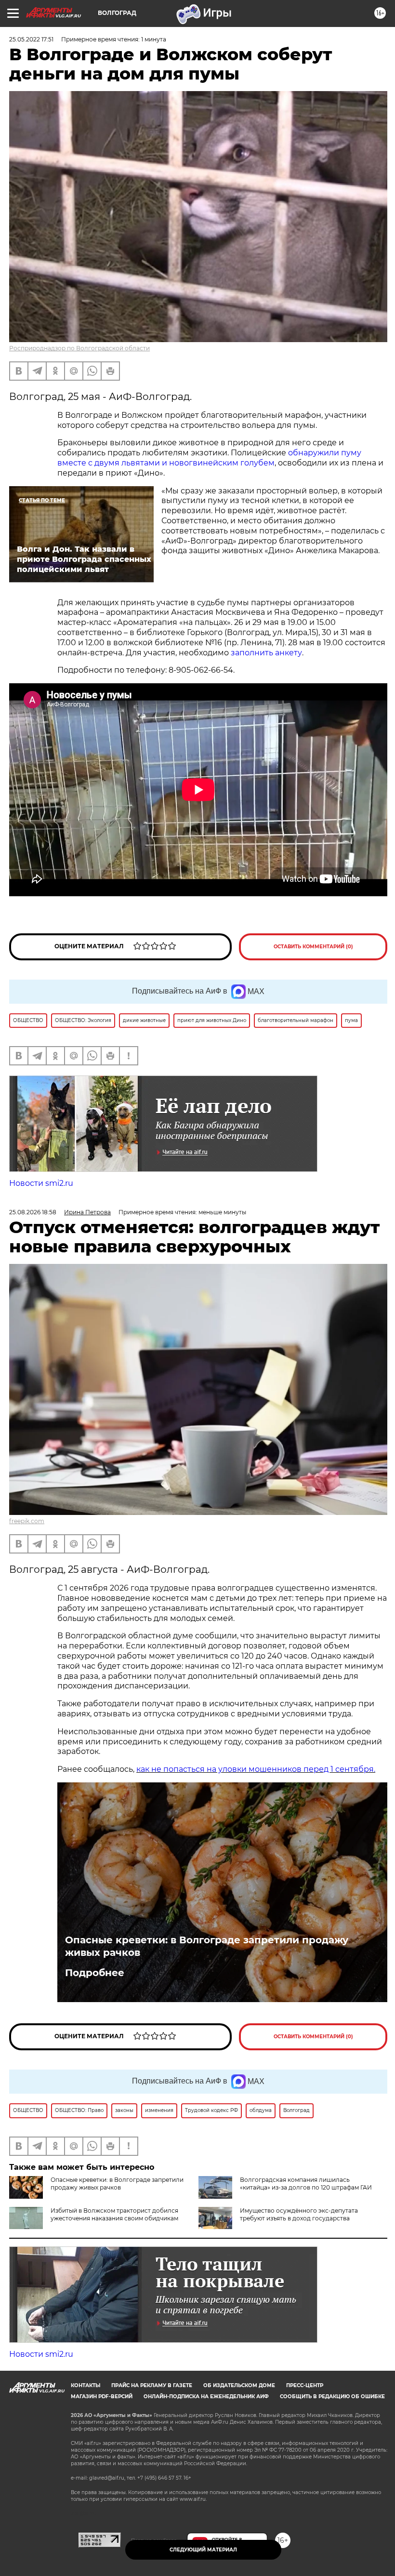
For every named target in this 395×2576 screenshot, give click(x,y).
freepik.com (27, 1521)
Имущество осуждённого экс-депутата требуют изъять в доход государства (299, 2214)
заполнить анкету (266, 653)
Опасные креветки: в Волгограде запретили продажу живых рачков (207, 1946)
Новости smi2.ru (41, 1183)
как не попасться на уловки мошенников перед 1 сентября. (256, 1769)
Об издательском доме (239, 2385)
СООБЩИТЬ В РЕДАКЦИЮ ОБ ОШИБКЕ (332, 2397)
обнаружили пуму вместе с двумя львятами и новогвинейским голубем (209, 458)
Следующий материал (203, 2550)
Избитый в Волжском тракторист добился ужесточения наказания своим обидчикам (114, 2214)
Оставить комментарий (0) (313, 947)
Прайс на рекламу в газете (152, 2385)
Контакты (86, 2385)
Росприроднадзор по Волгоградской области (79, 348)
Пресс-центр (305, 2385)
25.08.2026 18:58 (33, 1212)
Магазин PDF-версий (102, 2397)
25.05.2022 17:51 (31, 39)
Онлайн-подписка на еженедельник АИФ (206, 2397)
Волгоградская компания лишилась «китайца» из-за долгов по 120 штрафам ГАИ (306, 2184)
